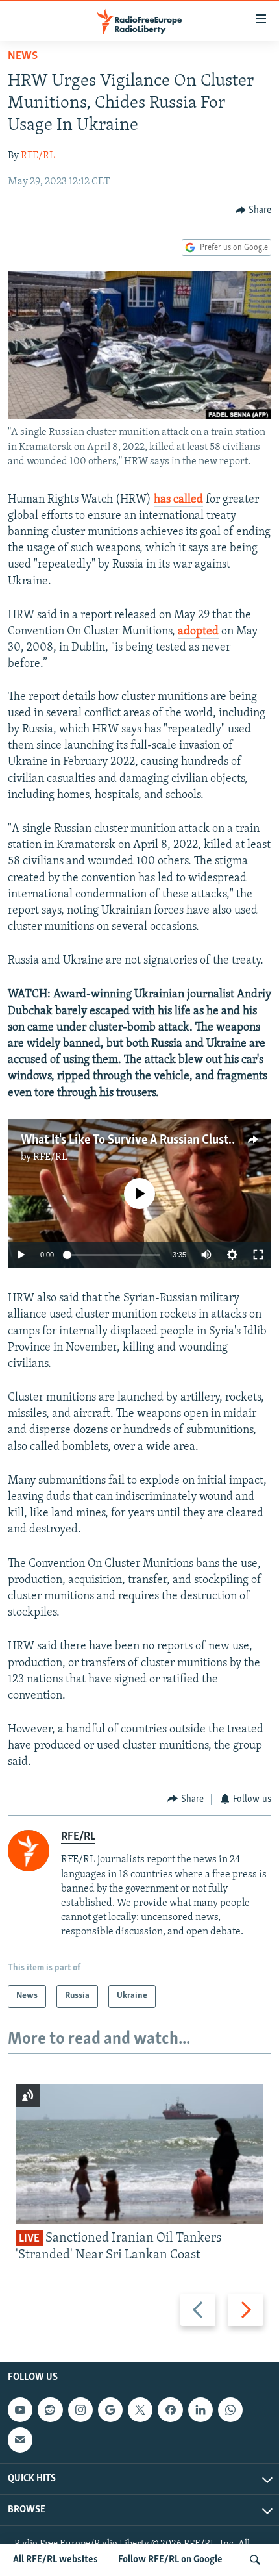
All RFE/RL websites (55, 2560)
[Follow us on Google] (110, 2410)
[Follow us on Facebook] (170, 2410)
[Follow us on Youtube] (20, 2410)
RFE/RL (38, 156)
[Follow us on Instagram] (80, 2410)
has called (178, 500)
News (23, 56)
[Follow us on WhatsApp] (230, 2410)
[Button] (254, 210)
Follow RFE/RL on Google (170, 2560)
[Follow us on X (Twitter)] (140, 2410)
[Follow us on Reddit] (50, 2410)
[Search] (255, 2560)
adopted (198, 632)
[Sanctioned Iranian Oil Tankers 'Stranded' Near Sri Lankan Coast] (139, 2154)
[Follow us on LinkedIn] (200, 2410)
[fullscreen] (258, 1255)
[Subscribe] (20, 2440)
